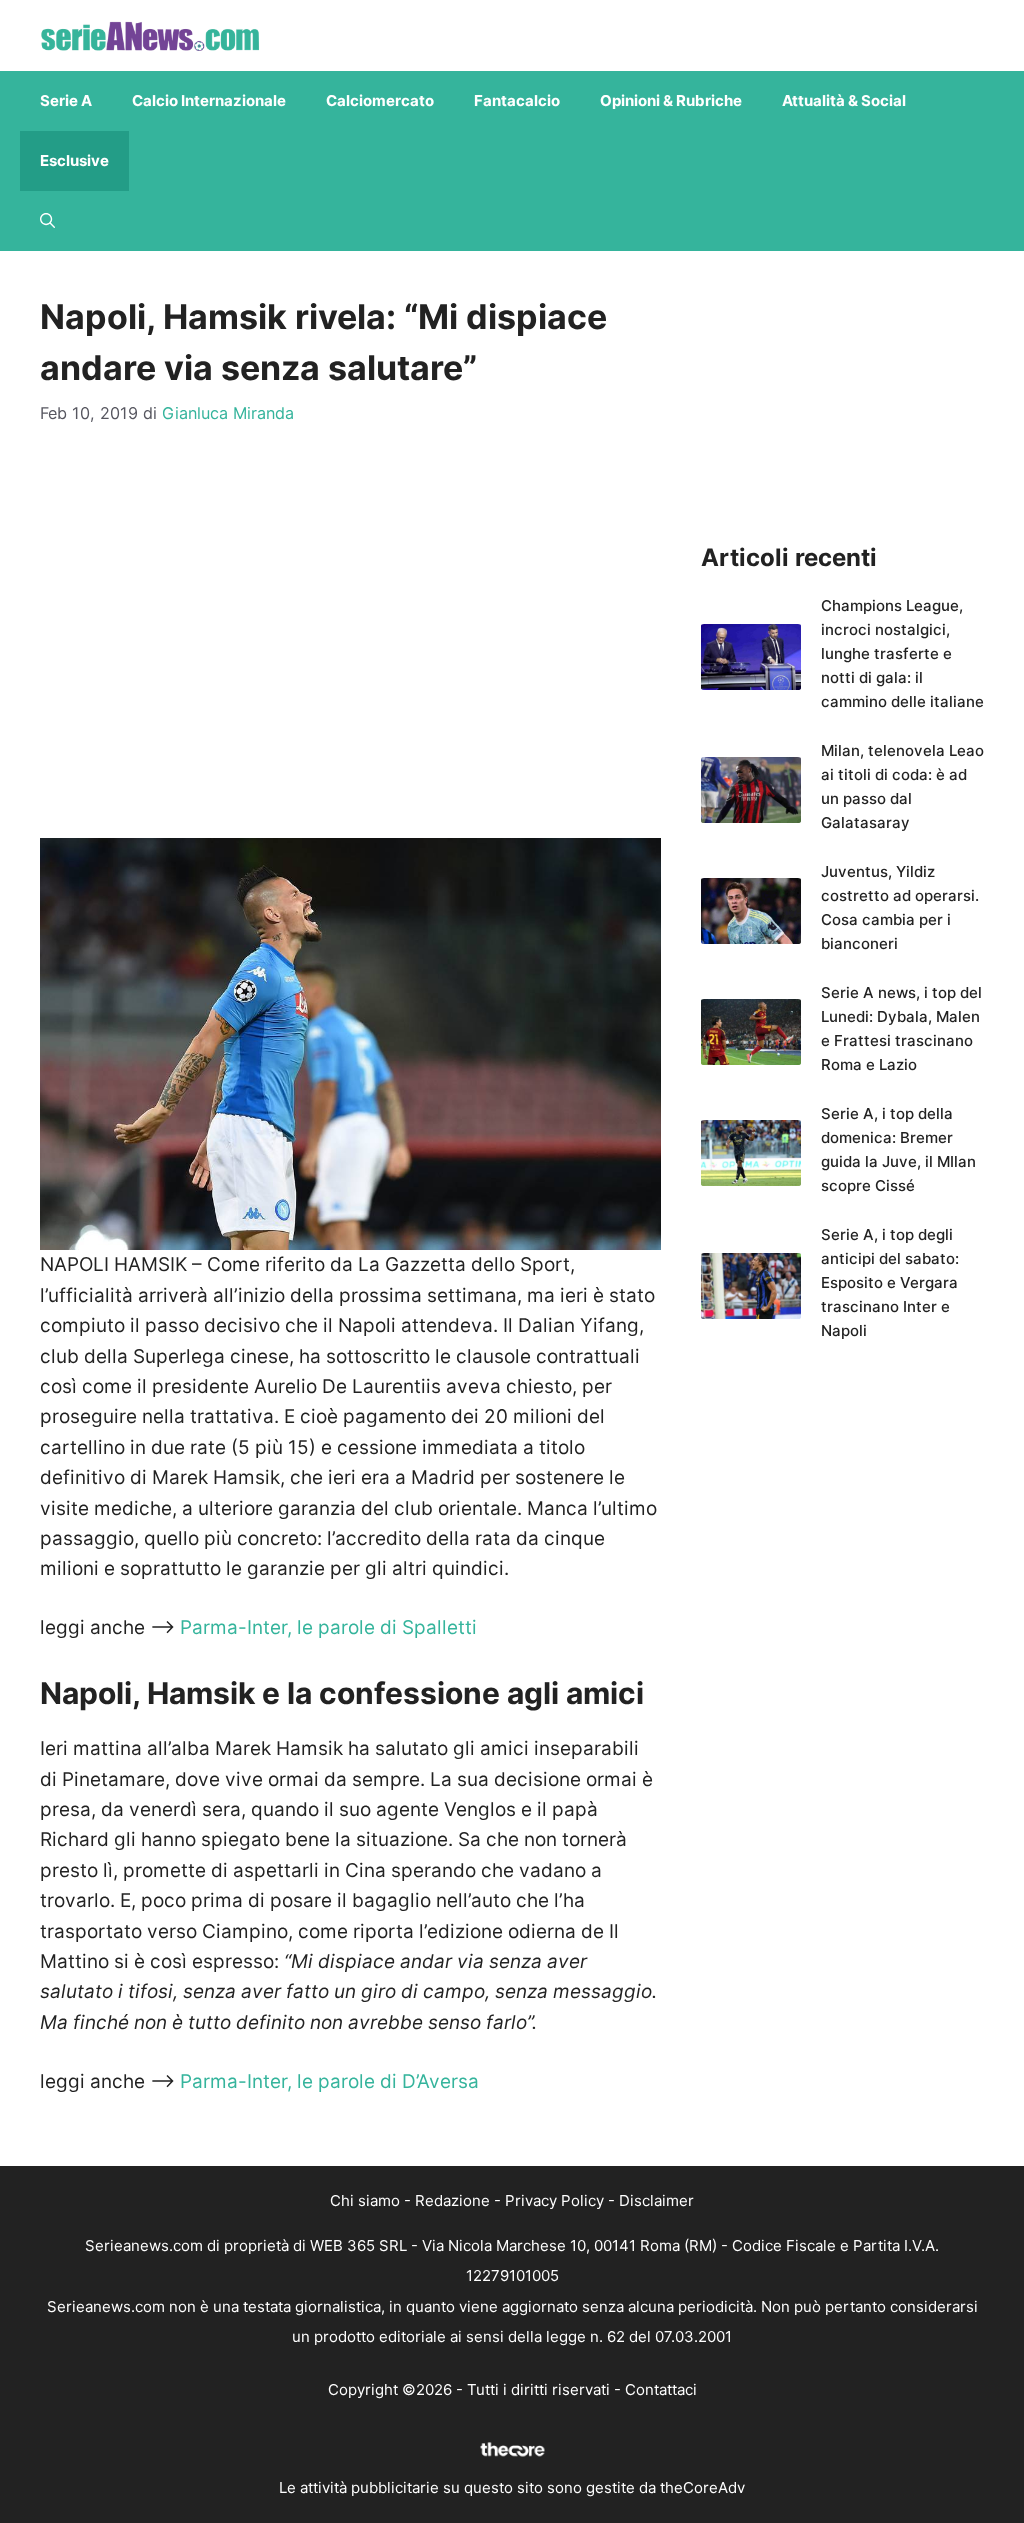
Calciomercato (380, 100)
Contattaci (661, 2389)
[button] (47, 221)
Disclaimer (656, 2200)
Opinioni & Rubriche (671, 100)
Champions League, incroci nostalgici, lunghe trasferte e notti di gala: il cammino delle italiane (902, 653)
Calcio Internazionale (209, 100)
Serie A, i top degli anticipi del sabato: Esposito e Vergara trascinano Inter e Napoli (890, 1282)
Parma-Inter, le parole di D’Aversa (327, 2081)
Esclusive (74, 160)
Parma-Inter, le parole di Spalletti (328, 1627)
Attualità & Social (844, 100)
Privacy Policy (554, 2200)
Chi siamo (365, 2200)
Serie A (66, 100)
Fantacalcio (517, 100)
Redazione (452, 2200)
